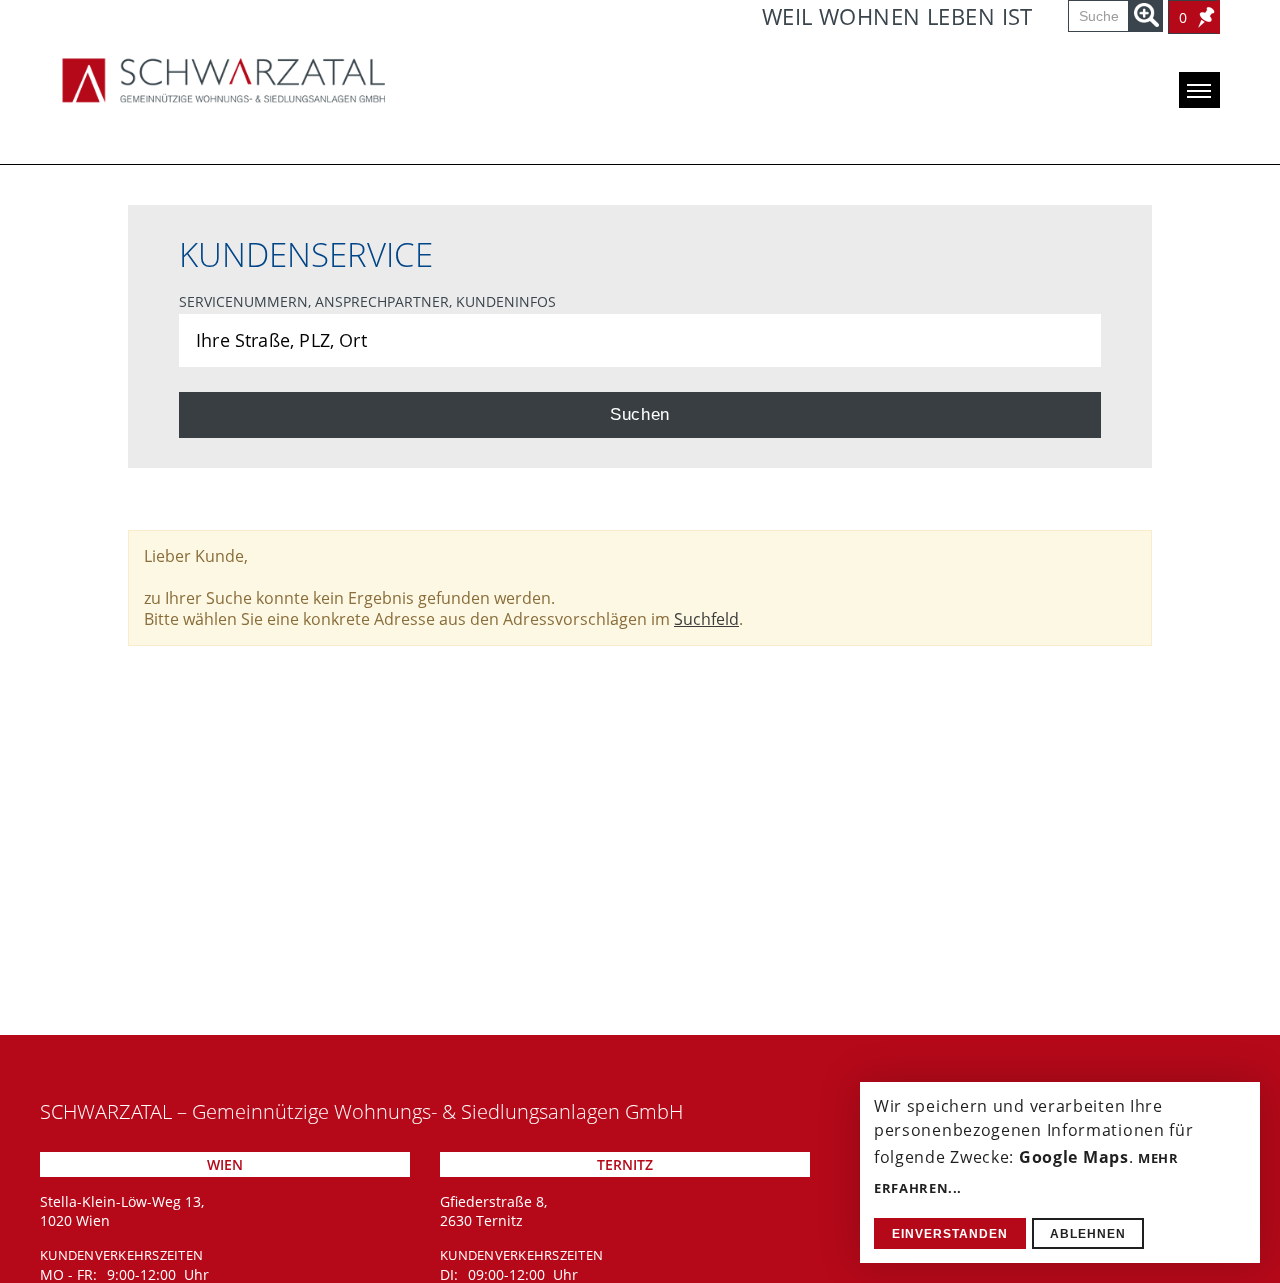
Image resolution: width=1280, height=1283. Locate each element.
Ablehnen (1088, 1234)
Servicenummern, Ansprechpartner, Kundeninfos (367, 301)
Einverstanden (950, 1234)
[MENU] (1199, 90)
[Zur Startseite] (224, 80)
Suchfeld (706, 619)
